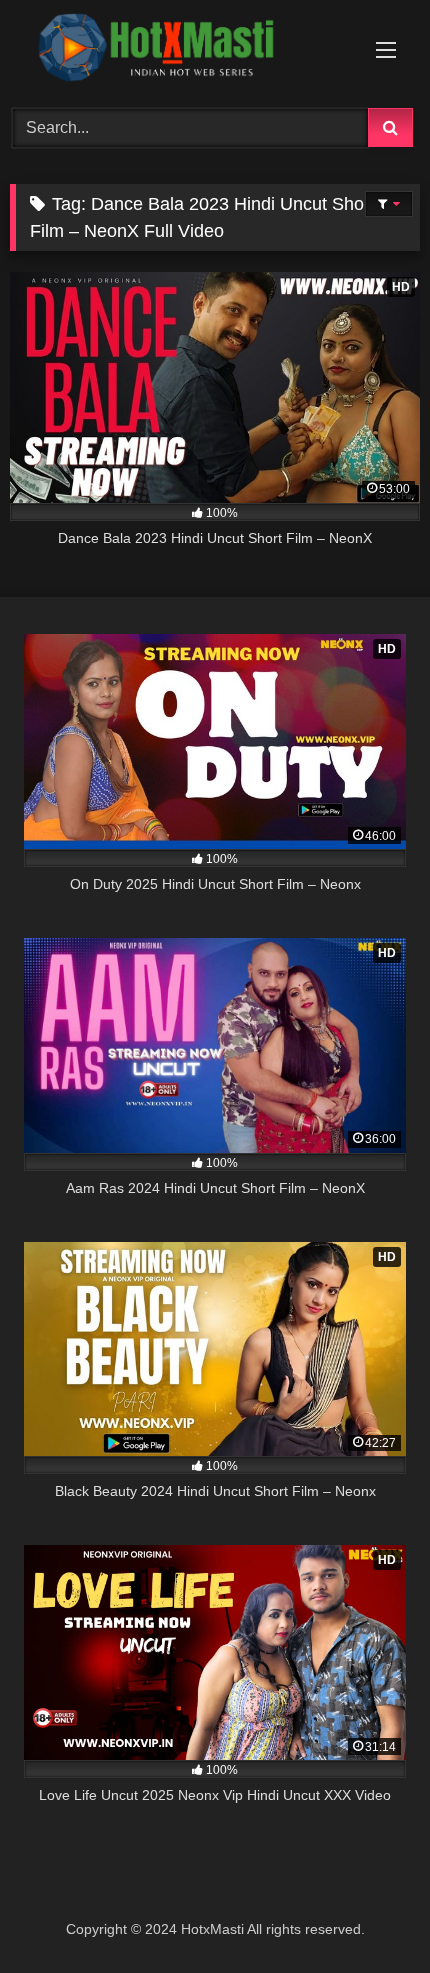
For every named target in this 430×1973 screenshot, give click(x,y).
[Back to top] (368, 1913)
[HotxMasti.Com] (176, 51)
